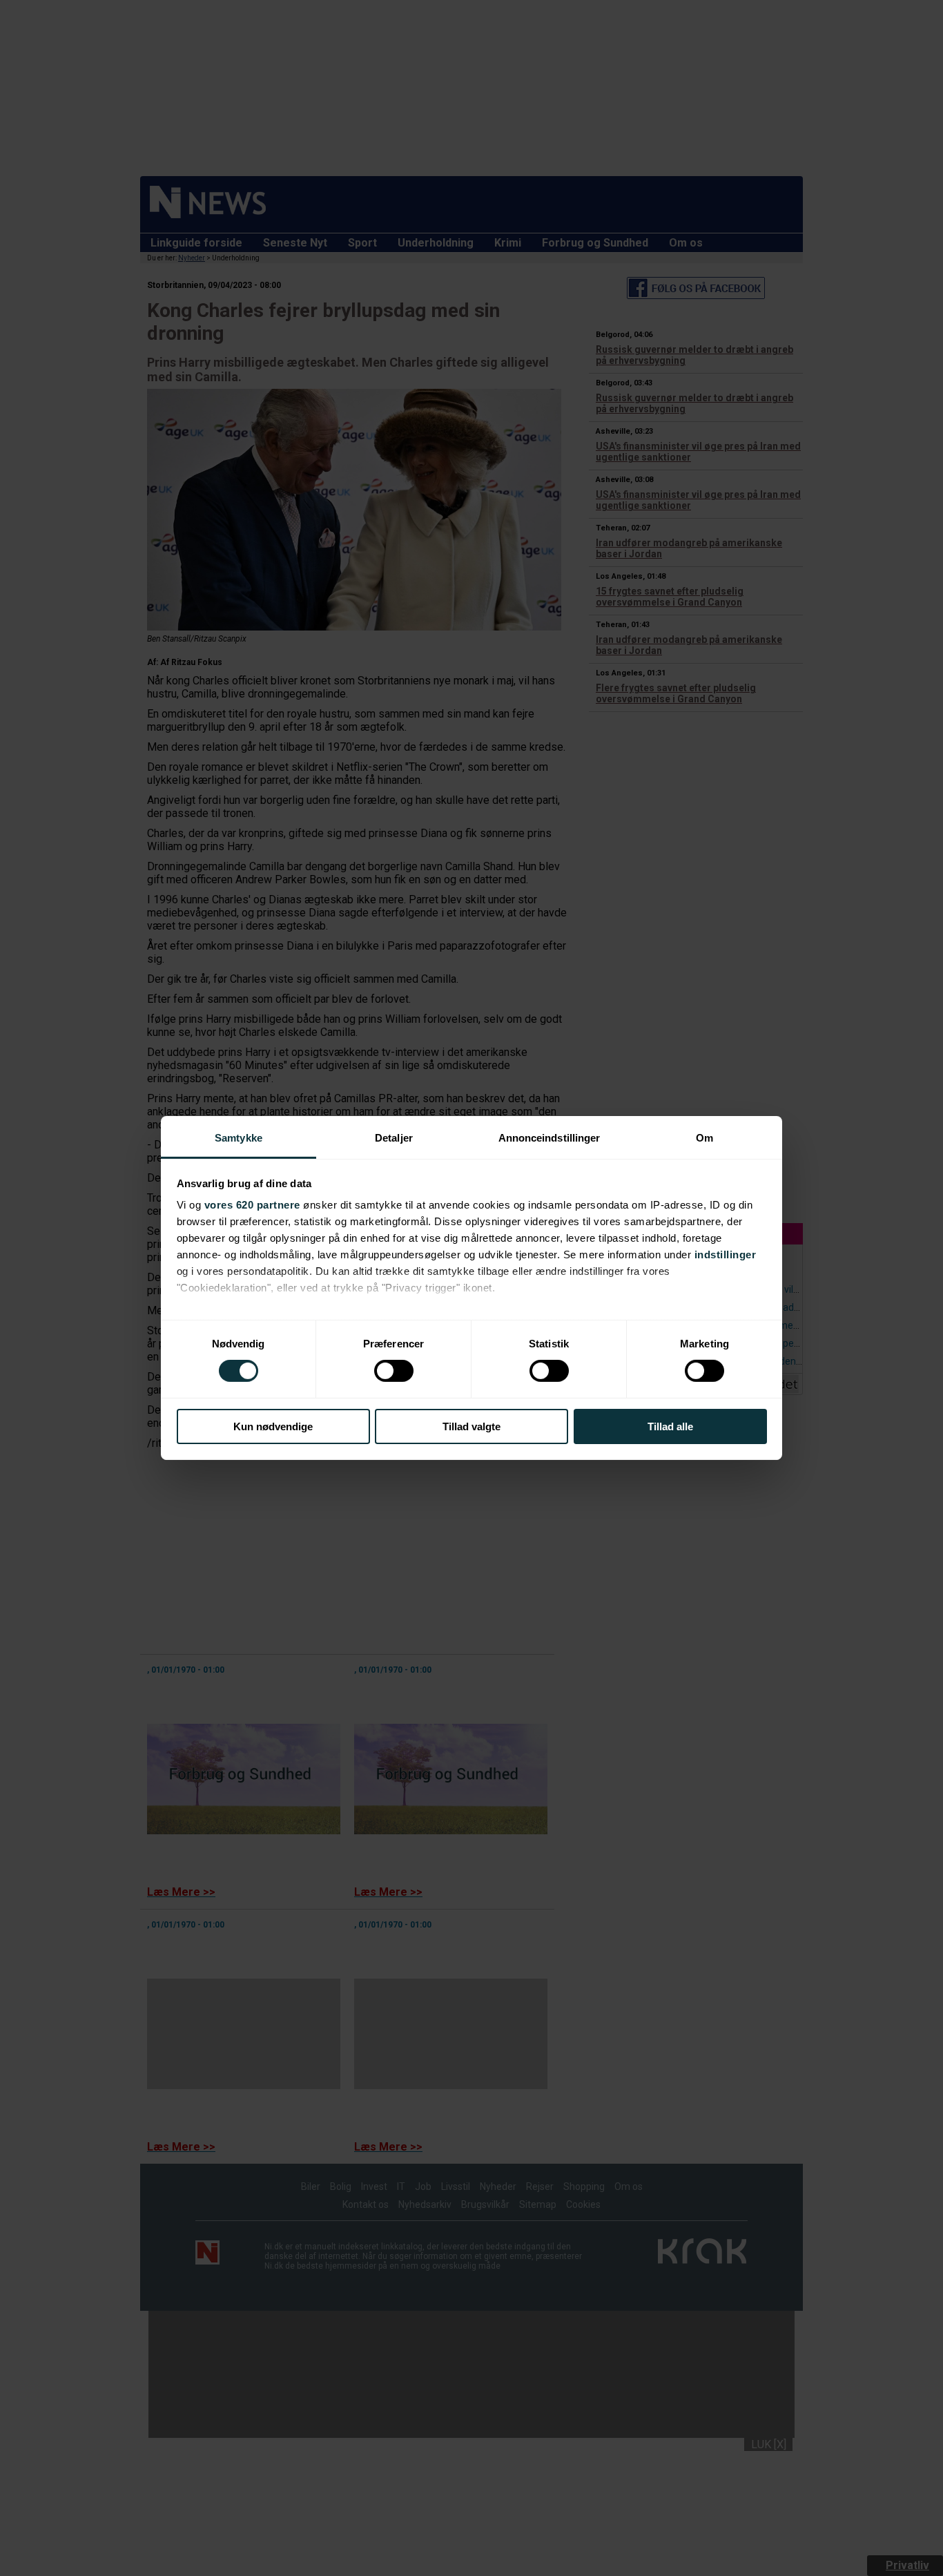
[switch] (394, 1371)
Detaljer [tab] (394, 1138)
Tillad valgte (471, 1426)
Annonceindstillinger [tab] (550, 1138)
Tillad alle (670, 1426)
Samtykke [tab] (239, 1138)
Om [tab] (704, 1138)
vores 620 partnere (252, 1205)
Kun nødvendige (273, 1426)
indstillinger (726, 1255)
